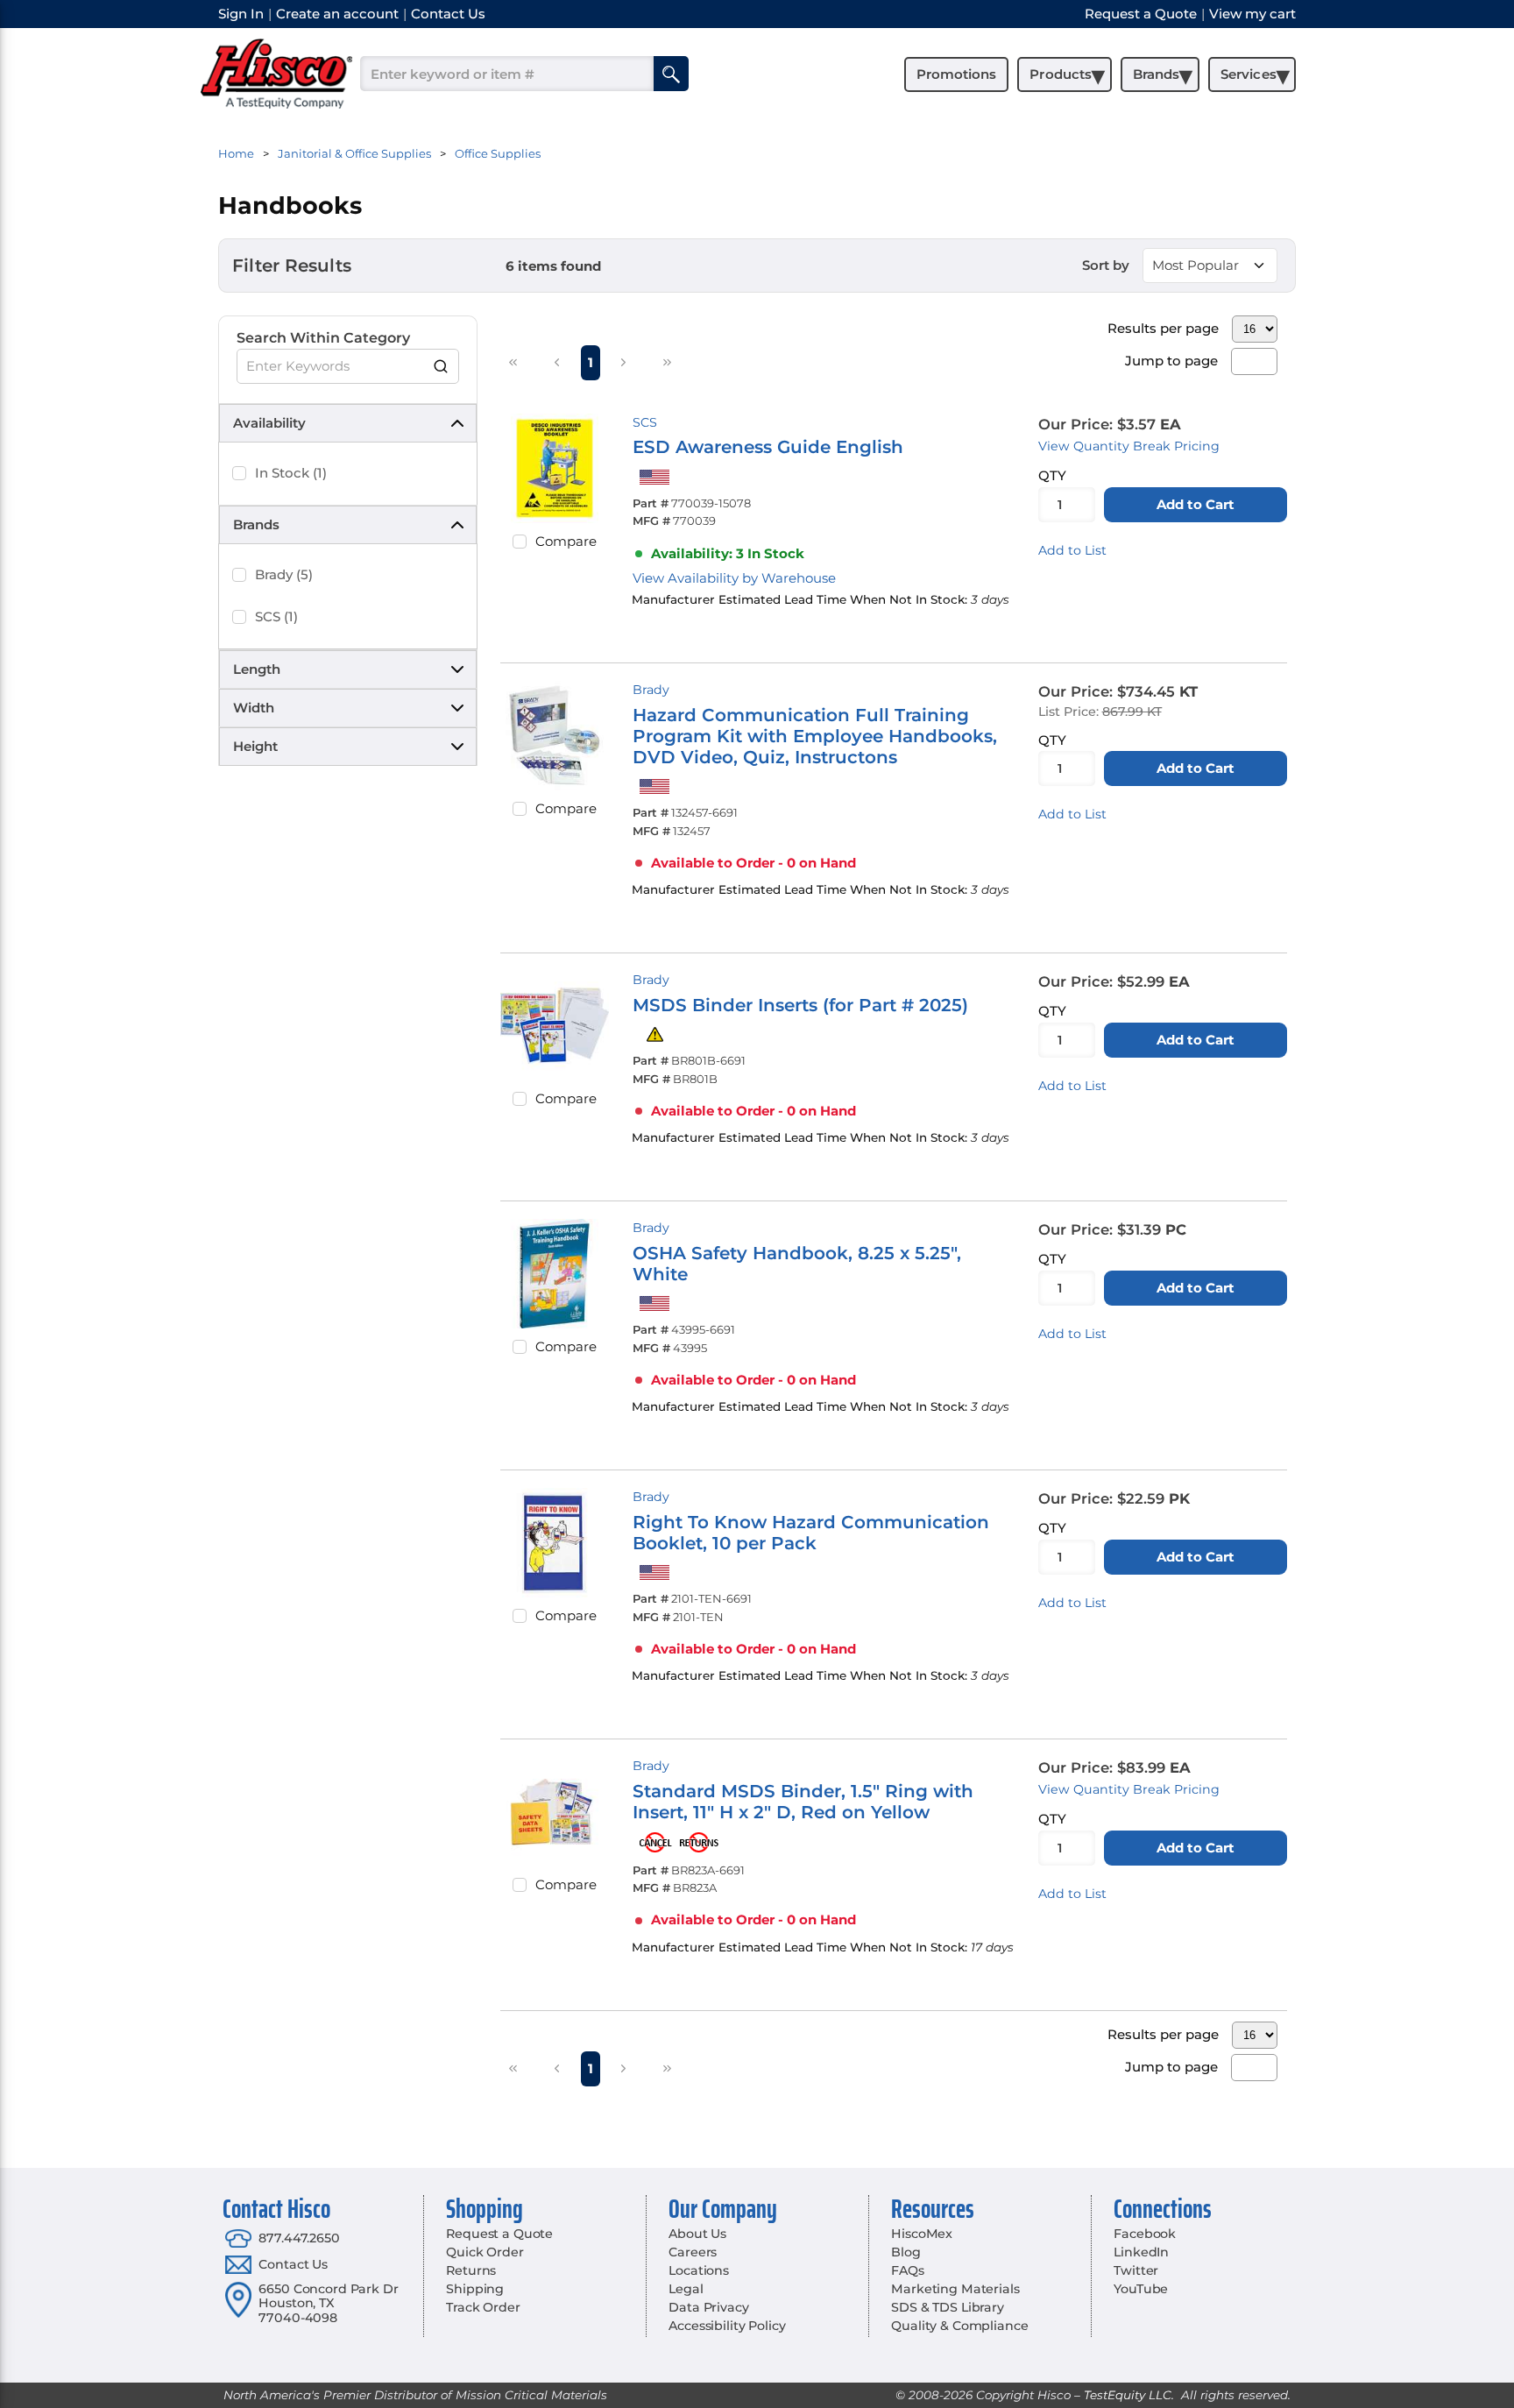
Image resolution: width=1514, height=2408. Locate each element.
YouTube (1141, 2289)
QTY (1052, 475)
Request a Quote (499, 2234)
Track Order (483, 2307)
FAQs (907, 2270)
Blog (906, 2252)
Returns (471, 2270)
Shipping (475, 2289)
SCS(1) (276, 616)
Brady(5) (284, 574)
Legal (686, 2289)
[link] (513, 362)
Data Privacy (708, 2307)
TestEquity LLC (1128, 2395)
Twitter (1136, 2270)
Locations (699, 2270)
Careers (693, 2252)
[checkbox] (239, 473)
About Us (697, 2234)
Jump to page (1171, 361)
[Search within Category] (442, 366)
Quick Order (485, 2252)
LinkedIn (1141, 2252)
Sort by (1106, 265)
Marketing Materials (955, 2289)
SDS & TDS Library (948, 2307)
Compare (566, 541)
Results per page (1163, 328)
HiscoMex (922, 2234)
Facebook (1145, 2234)
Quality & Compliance (959, 2326)
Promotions (956, 74)
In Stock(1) (291, 473)
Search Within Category (323, 338)
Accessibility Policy (727, 2326)
